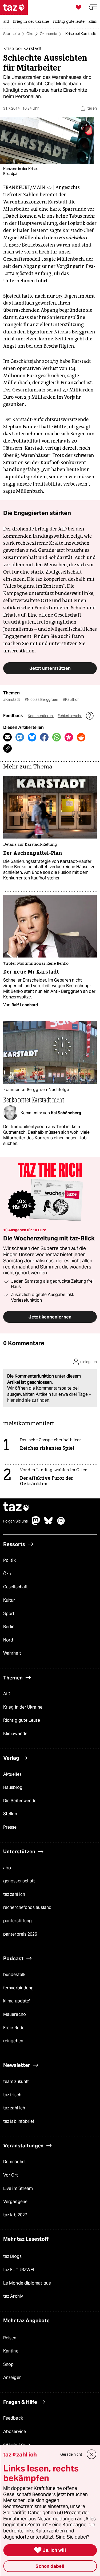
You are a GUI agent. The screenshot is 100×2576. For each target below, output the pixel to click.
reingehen (13, 2041)
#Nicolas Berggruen (42, 699)
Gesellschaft (15, 1587)
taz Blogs (12, 2256)
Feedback (13, 2418)
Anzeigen (12, 2377)
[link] (7, 22)
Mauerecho (15, 2014)
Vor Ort (11, 2175)
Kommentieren (41, 716)
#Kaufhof (71, 699)
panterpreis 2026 (20, 1934)
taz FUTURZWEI (19, 2270)
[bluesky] (49, 1523)
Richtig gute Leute (22, 1720)
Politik (9, 1560)
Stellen (10, 1814)
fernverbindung (18, 1988)
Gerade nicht (71, 2454)
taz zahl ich (14, 1894)
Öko (30, 34)
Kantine (11, 2351)
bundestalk (14, 1975)
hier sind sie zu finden (28, 1400)
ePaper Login (17, 2445)
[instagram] (61, 1523)
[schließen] (91, 2454)
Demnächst (15, 2162)
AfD (7, 1694)
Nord (8, 1640)
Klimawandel (16, 1734)
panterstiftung (17, 1921)
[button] (93, 7)
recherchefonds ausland (27, 1907)
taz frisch (12, 2095)
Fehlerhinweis (70, 716)
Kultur (9, 1600)
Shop (8, 2364)
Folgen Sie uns (15, 1521)
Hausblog (13, 1787)
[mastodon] (36, 1523)
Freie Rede (14, 2028)
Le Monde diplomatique (27, 2283)
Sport (9, 1614)
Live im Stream (18, 2188)
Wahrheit (12, 1653)
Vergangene (15, 2202)
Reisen (10, 2338)
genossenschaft (19, 1881)
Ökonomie (48, 34)
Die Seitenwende (20, 1801)
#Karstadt (12, 699)
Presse (10, 1827)
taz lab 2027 (15, 2215)
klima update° (17, 2001)
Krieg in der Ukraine (23, 1707)
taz (16, 1507)
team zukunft (16, 2081)
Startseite (12, 34)
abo (7, 1868)
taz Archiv (13, 2296)
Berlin (9, 1627)
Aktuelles (12, 1774)
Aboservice (15, 2431)
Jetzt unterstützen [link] (50, 668)
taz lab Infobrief (19, 2121)
